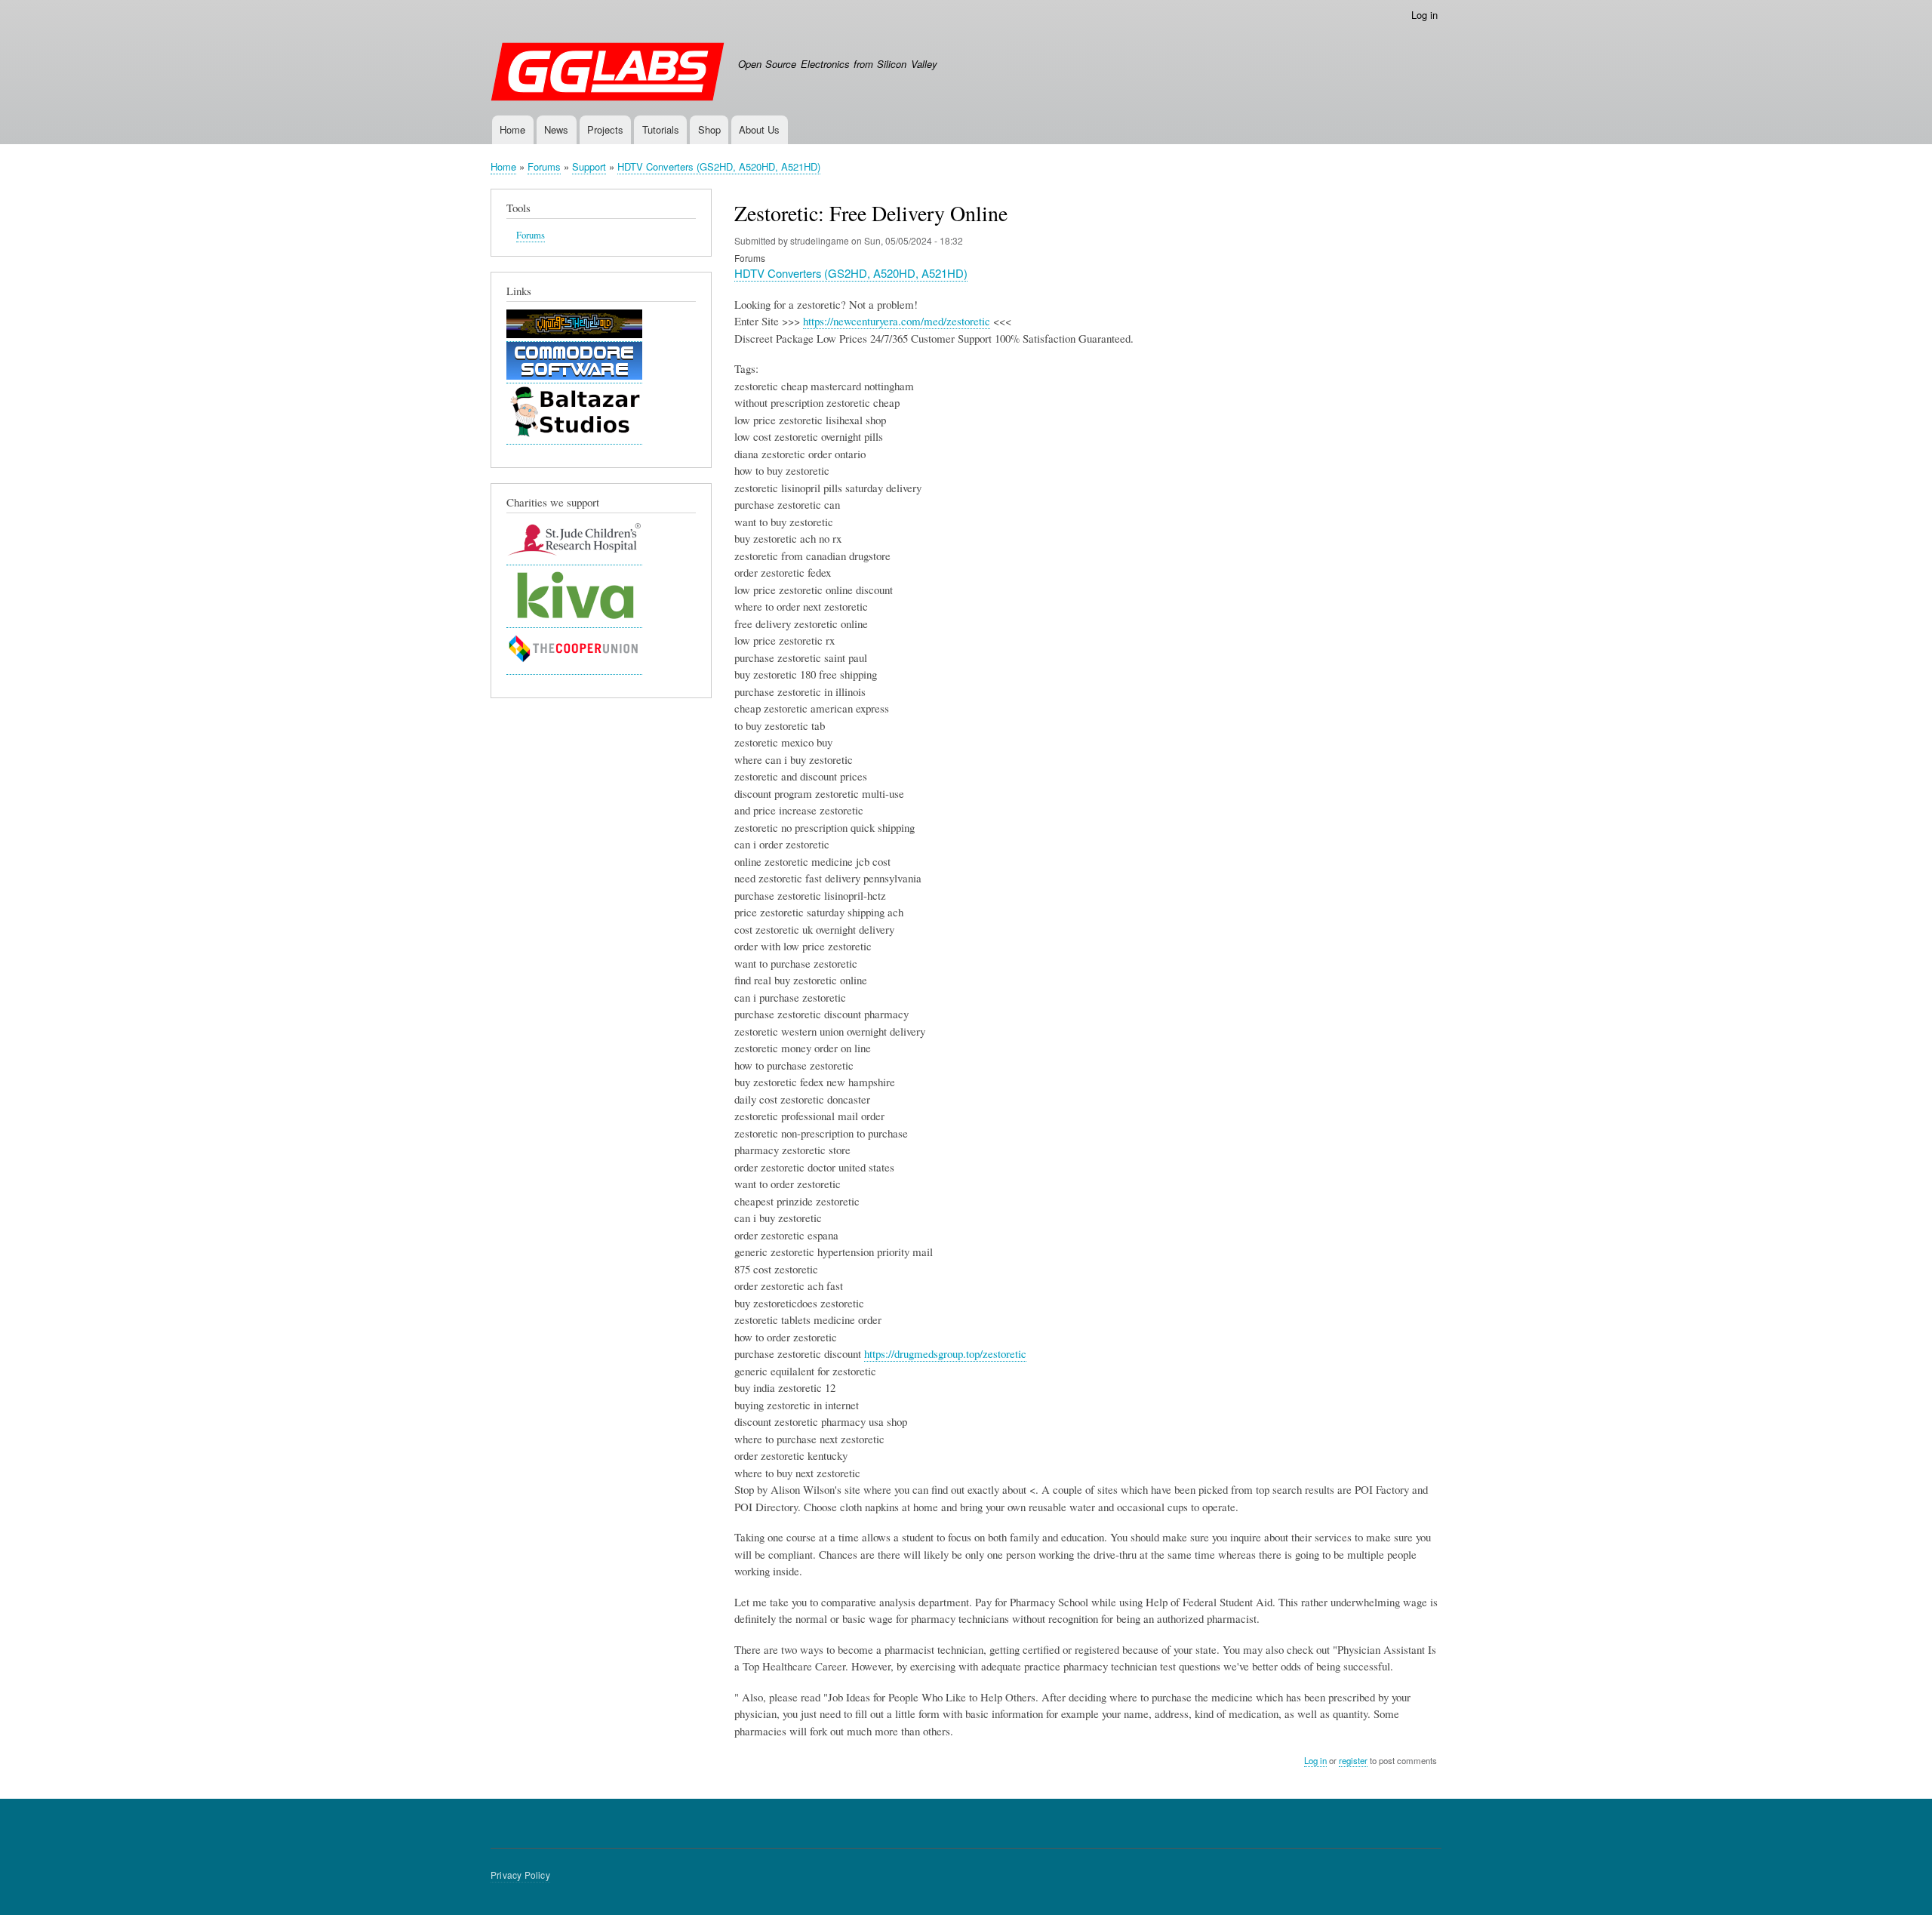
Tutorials (661, 129)
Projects (605, 129)
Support (589, 166)
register (1353, 1760)
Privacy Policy (520, 1875)
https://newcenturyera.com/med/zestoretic (897, 321)
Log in (1424, 15)
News (556, 129)
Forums (544, 166)
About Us (759, 129)
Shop (709, 129)
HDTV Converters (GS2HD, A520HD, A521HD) (719, 166)
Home (512, 129)
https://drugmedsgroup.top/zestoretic (945, 1353)
